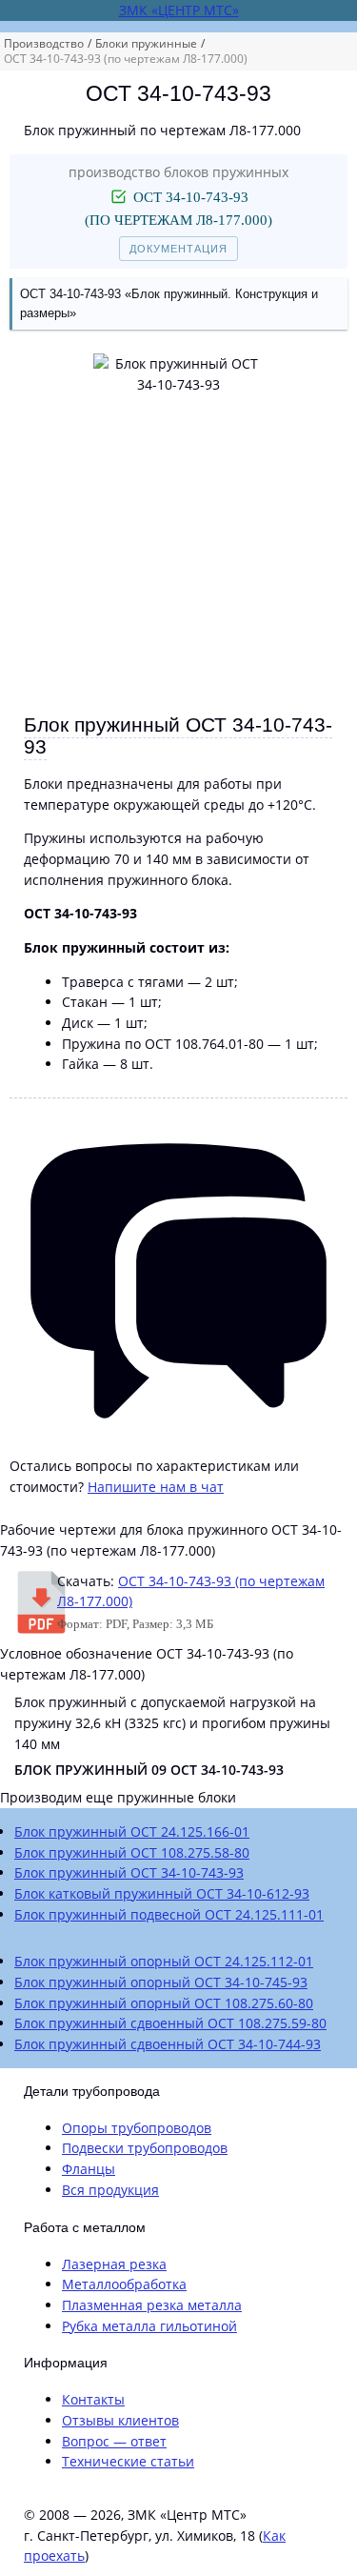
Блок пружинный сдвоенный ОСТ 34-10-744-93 (168, 2044)
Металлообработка (124, 2284)
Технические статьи (128, 2461)
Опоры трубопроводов (137, 2128)
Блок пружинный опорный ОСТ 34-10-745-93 (161, 1982)
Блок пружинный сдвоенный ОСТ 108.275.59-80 (170, 2023)
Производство (44, 43)
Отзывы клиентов (120, 2420)
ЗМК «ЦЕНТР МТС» (179, 10)
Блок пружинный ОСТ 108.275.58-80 (132, 1852)
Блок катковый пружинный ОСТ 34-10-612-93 (162, 1893)
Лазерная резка (114, 2264)
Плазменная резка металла (152, 2305)
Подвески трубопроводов (145, 2148)
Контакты (93, 2399)
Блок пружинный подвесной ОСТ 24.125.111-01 (169, 1914)
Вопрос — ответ (114, 2441)
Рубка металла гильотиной (149, 2326)
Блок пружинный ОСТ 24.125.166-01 (132, 1831)
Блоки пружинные (146, 43)
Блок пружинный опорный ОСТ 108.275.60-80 (164, 2003)
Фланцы (89, 2169)
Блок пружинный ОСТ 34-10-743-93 (129, 1872)
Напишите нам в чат (156, 1487)
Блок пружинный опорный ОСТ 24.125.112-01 (164, 1961)
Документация (178, 249)
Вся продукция (110, 2190)
